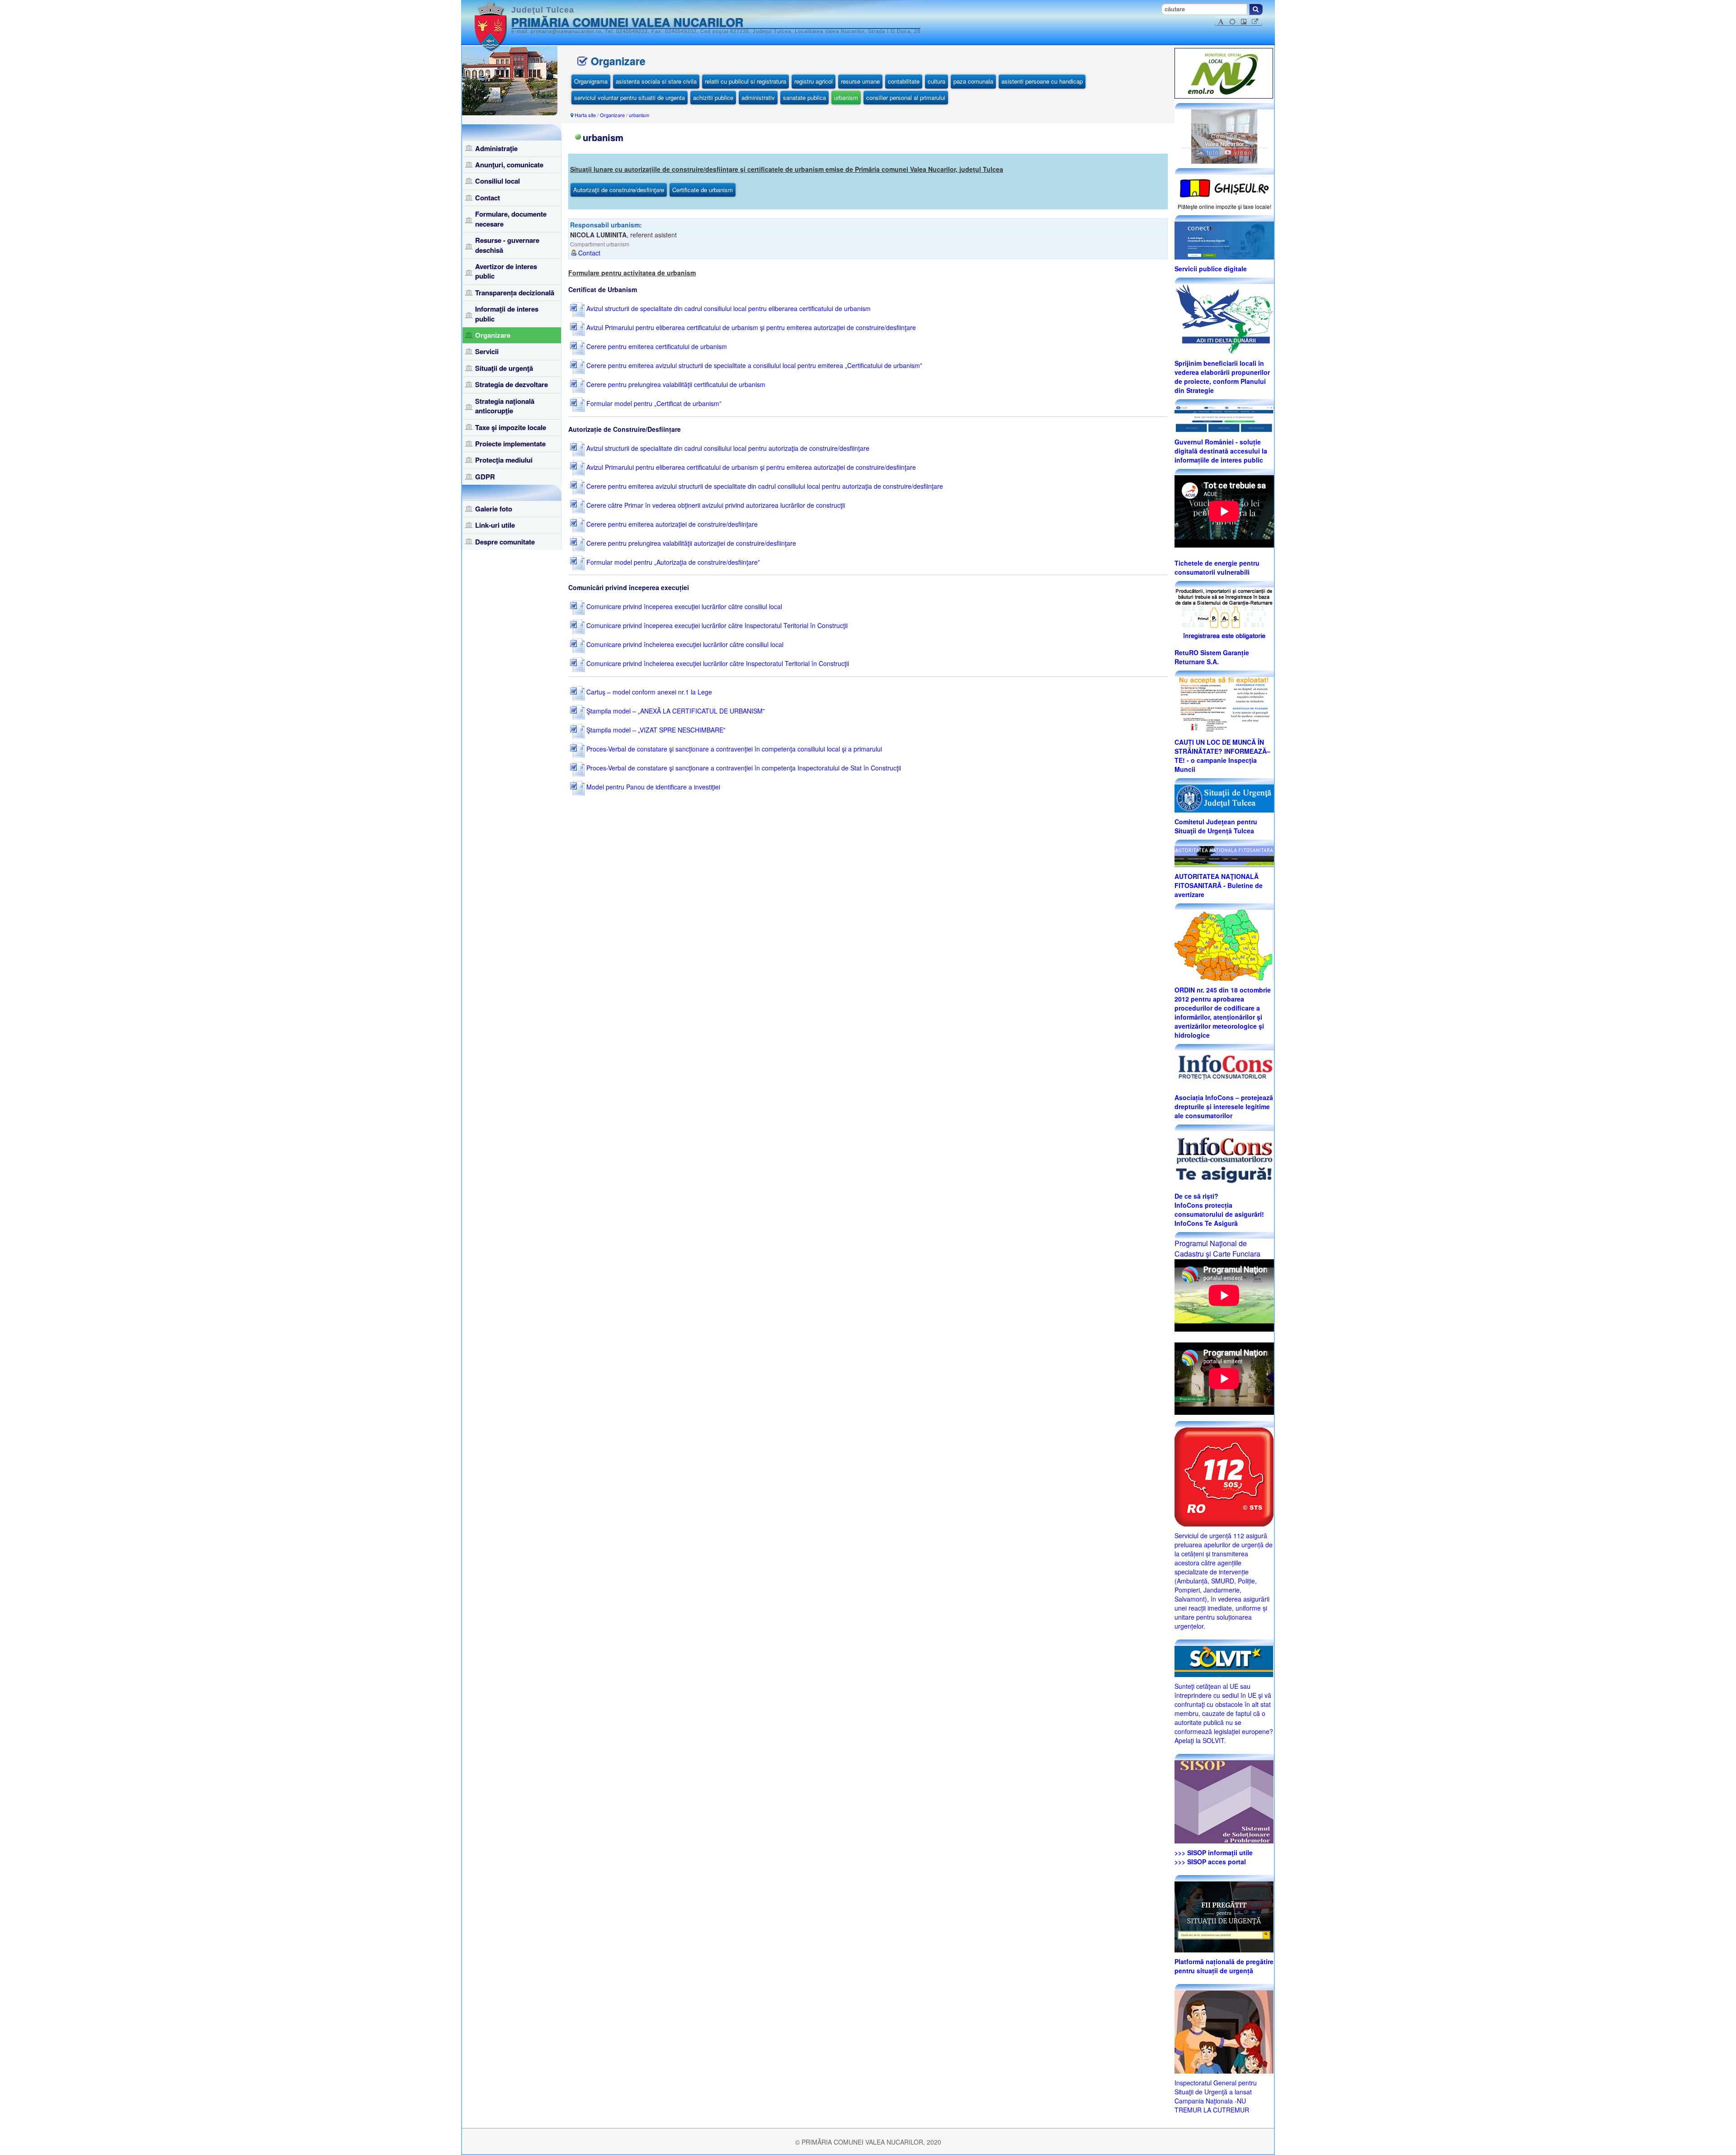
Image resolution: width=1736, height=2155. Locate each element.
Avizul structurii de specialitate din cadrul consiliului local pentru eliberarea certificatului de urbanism (728, 308)
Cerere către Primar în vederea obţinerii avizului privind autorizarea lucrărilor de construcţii (715, 505)
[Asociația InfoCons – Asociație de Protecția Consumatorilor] (1224, 1068)
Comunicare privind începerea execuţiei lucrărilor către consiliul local (683, 606)
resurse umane (860, 81)
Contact (488, 198)
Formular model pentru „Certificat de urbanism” (653, 403)
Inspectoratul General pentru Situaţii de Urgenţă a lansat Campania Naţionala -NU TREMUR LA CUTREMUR (1216, 2096)
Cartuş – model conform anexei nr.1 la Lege (648, 692)
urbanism (846, 97)
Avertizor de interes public (506, 271)
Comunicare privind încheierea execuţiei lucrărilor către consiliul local (684, 644)
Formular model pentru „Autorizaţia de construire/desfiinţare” (672, 562)
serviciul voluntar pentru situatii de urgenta (630, 97)
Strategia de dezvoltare (512, 384)
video (1242, 152)
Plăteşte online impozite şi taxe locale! (1224, 206)
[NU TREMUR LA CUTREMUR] (1224, 2031)
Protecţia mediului (504, 460)
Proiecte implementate (510, 444)
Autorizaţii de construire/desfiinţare (619, 190)
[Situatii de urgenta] (1224, 1916)
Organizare (493, 335)
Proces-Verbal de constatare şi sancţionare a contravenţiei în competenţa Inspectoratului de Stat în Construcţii (743, 768)
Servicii (487, 351)
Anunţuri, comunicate (509, 165)
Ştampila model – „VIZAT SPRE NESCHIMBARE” (655, 730)
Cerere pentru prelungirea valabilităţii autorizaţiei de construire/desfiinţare (690, 543)
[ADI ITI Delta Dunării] (1224, 318)
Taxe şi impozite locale (511, 427)
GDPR (485, 477)
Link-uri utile (495, 525)
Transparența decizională (515, 293)
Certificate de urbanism (703, 190)
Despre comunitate (505, 542)
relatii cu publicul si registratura (745, 81)
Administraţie (496, 148)
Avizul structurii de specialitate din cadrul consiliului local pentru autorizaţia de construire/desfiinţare (727, 448)
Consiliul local (498, 181)
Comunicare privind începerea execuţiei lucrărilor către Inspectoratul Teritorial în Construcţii (716, 625)
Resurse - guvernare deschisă (507, 245)
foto (1212, 152)
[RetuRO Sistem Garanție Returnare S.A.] (1224, 614)
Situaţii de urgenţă (504, 368)
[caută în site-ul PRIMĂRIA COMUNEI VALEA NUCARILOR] (1256, 9)
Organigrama (591, 81)
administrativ (758, 97)
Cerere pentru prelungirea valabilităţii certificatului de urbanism (675, 384)
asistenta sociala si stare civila (656, 81)
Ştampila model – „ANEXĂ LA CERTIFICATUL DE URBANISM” (675, 711)
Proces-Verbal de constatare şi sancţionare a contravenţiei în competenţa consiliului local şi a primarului (733, 749)
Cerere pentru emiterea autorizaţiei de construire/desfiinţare (671, 524)
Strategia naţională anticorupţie (505, 406)
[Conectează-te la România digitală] (1224, 240)
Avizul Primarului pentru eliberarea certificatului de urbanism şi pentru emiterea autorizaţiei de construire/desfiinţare (750, 327)
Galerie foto (494, 509)
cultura (936, 81)
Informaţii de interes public (507, 314)
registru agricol (814, 81)
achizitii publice (713, 97)
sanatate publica (804, 97)
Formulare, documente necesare (511, 219)
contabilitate (904, 81)
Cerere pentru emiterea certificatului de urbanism (656, 346)
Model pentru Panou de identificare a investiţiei (652, 787)
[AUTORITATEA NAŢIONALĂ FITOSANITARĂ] (1224, 855)
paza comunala (973, 81)
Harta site (585, 115)
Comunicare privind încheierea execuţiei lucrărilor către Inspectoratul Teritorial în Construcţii (717, 663)
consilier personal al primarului (906, 97)
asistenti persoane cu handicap (1042, 81)
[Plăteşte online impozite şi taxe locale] (1224, 187)
